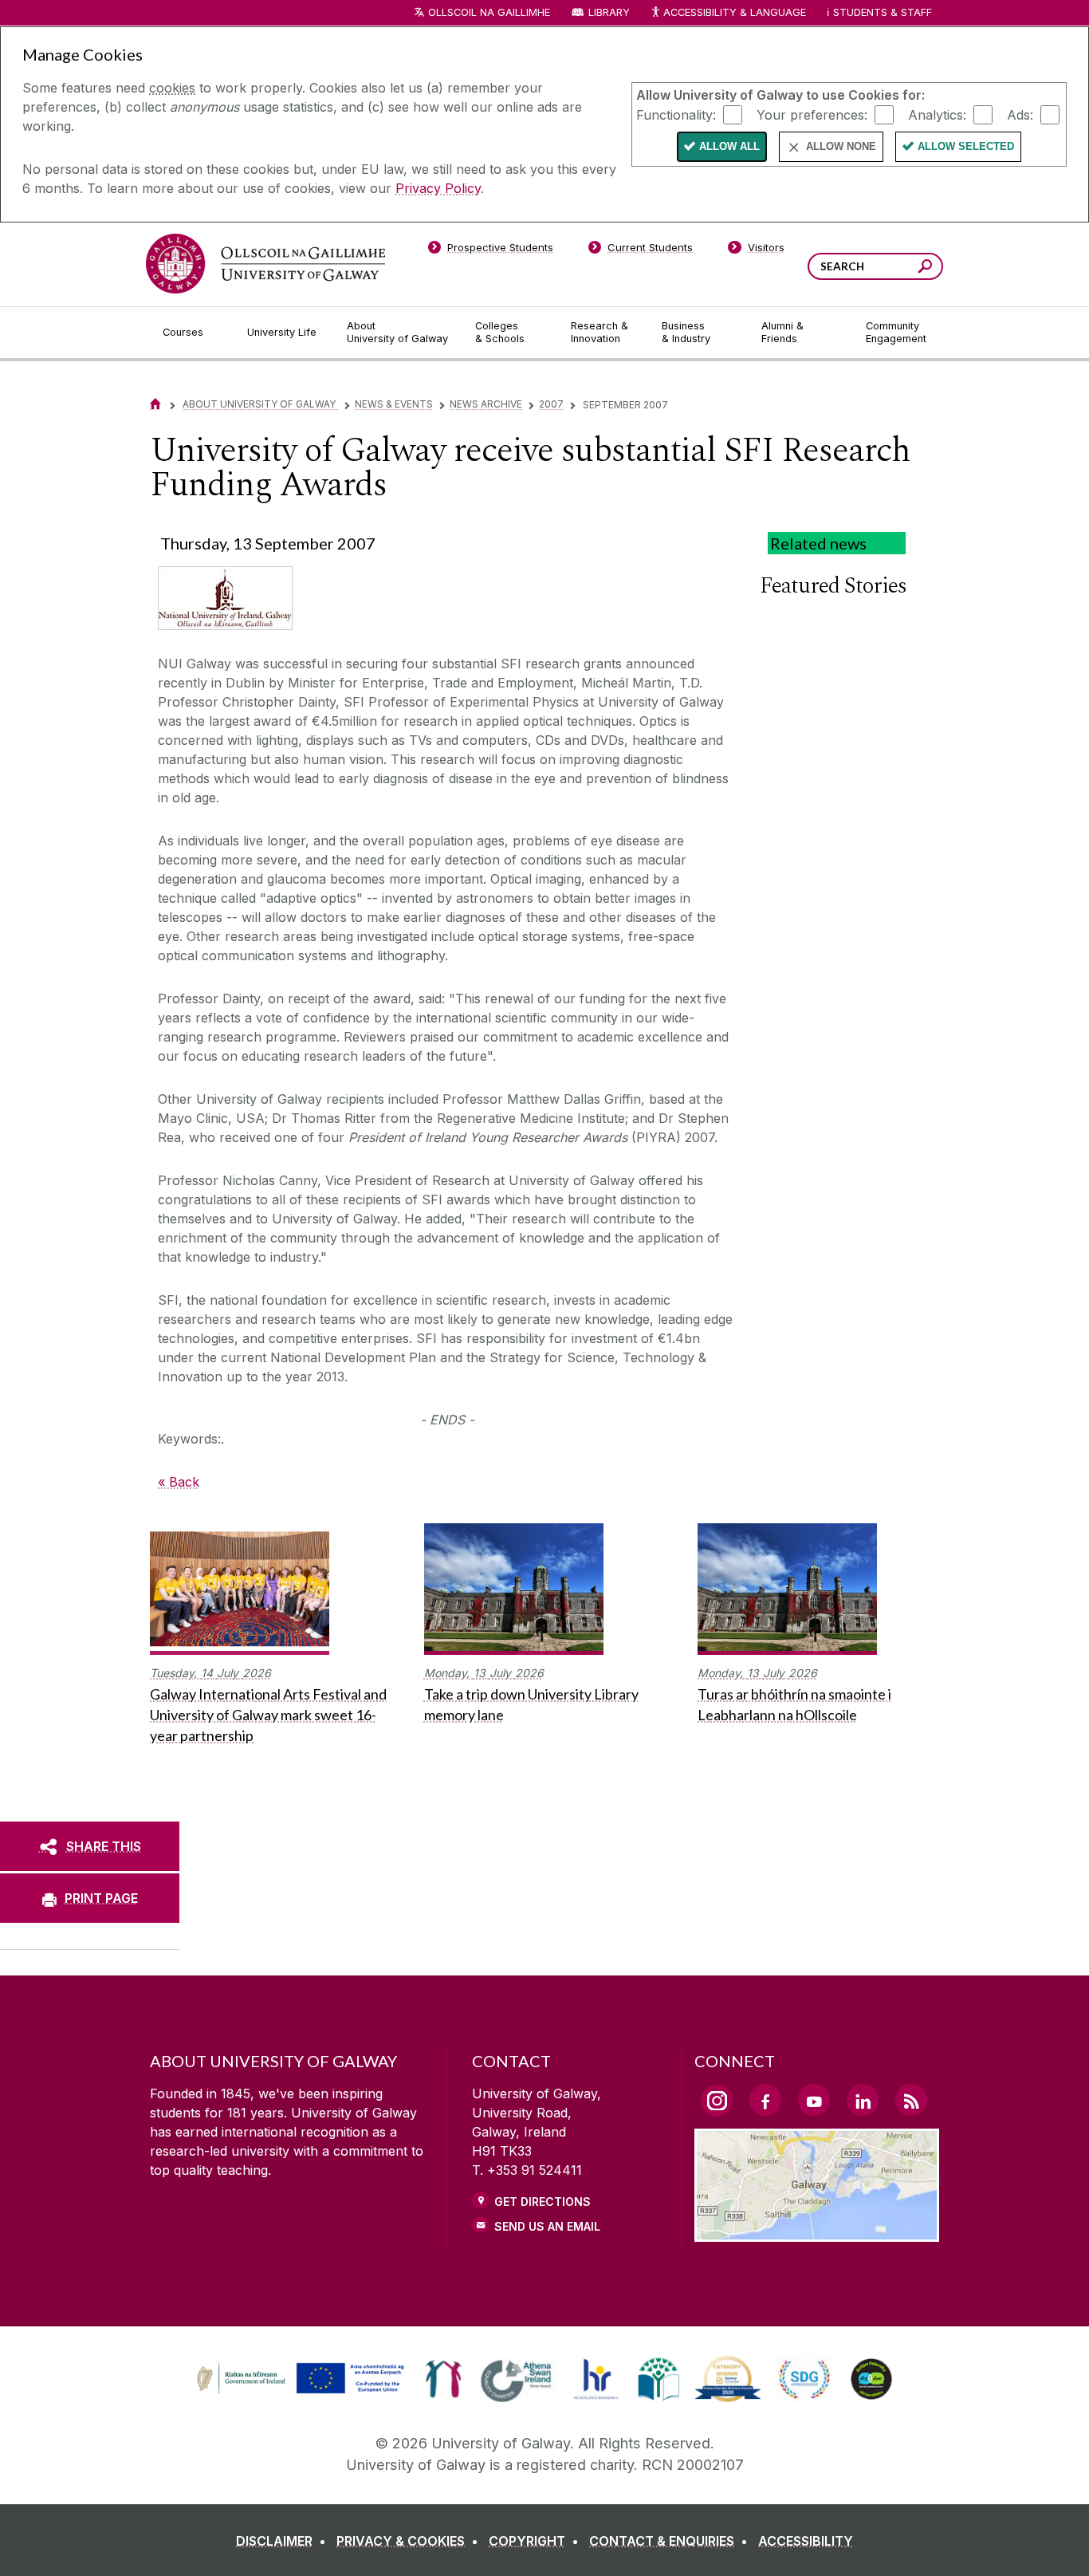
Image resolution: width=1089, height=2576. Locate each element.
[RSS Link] (911, 2100)
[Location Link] (817, 2232)
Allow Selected (966, 146)
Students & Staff (883, 12)
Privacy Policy (438, 188)
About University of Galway (260, 404)
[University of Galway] (265, 264)
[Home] (155, 404)
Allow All (729, 146)
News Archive (486, 404)
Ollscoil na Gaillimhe (489, 12)
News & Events (394, 404)
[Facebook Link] (765, 2100)
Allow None (841, 146)
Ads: (1020, 114)
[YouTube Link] (814, 2100)
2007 (551, 404)
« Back (179, 1482)
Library (609, 12)
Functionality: (676, 114)
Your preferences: (812, 114)
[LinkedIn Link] (863, 2100)
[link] (298, 2379)
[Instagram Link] (717, 2101)
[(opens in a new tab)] (302, 2392)
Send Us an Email (547, 2226)
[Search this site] (925, 268)
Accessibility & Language (734, 12)
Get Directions (543, 2202)
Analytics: (937, 114)
